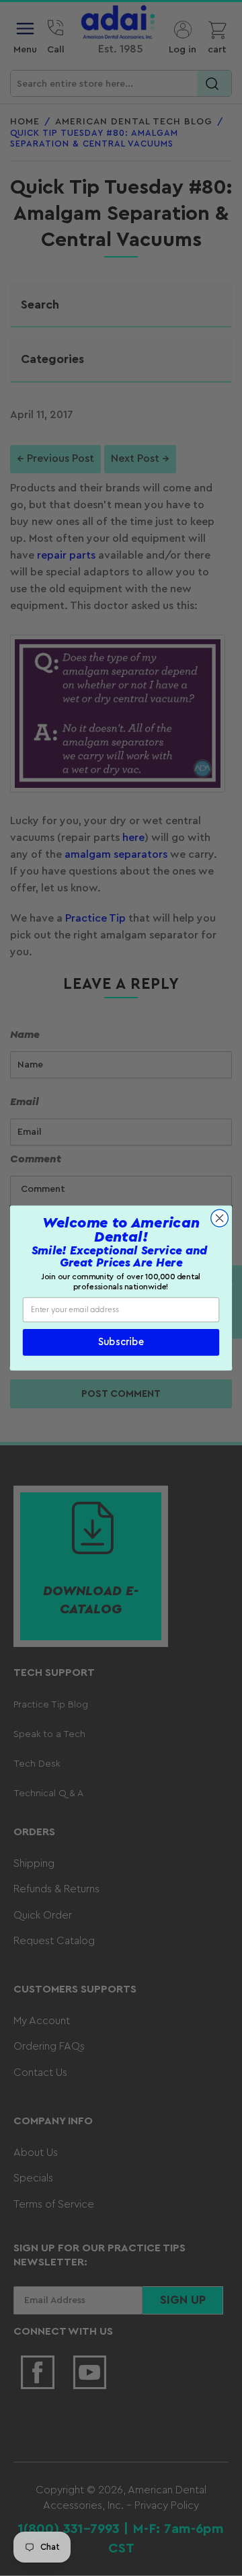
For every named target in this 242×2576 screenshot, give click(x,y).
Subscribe (121, 1343)
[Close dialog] (220, 1218)
